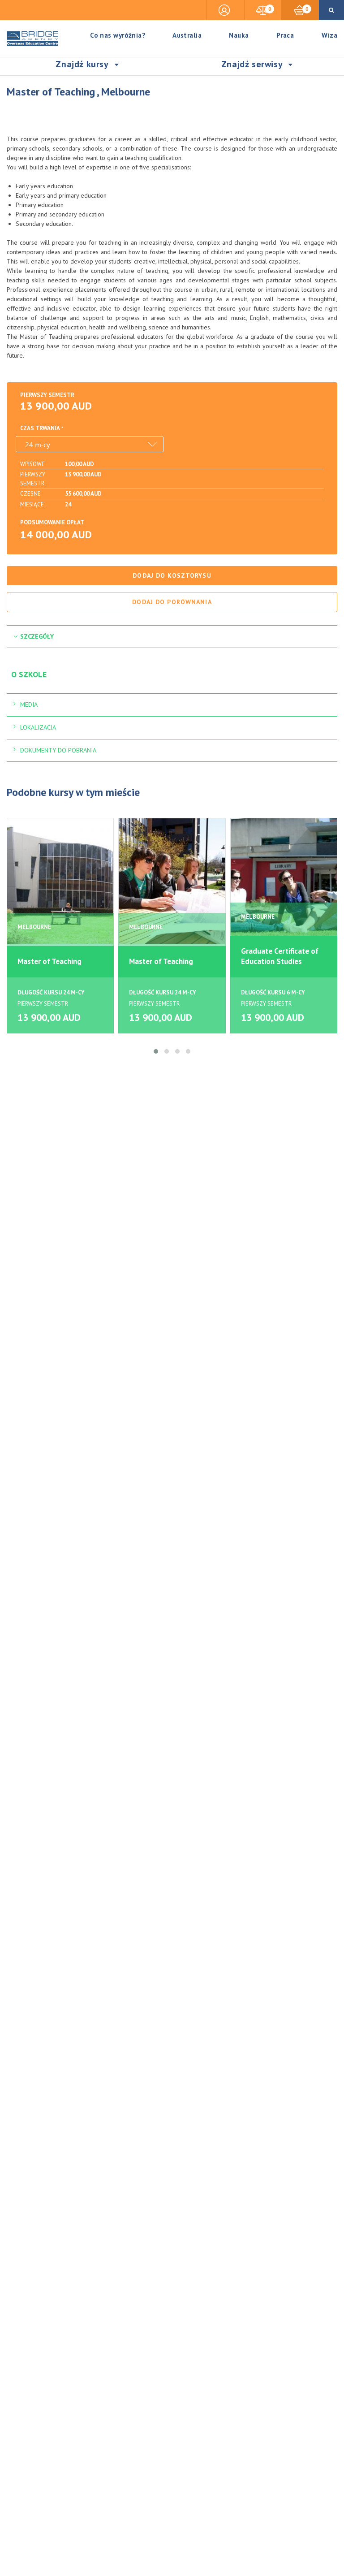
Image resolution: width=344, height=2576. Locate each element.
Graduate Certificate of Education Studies (280, 956)
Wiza (329, 35)
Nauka (239, 35)
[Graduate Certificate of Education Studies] (284, 881)
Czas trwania (40, 428)
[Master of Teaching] (60, 881)
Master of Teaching (49, 961)
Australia (187, 35)
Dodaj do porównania (172, 602)
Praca (285, 35)
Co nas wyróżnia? (118, 35)
